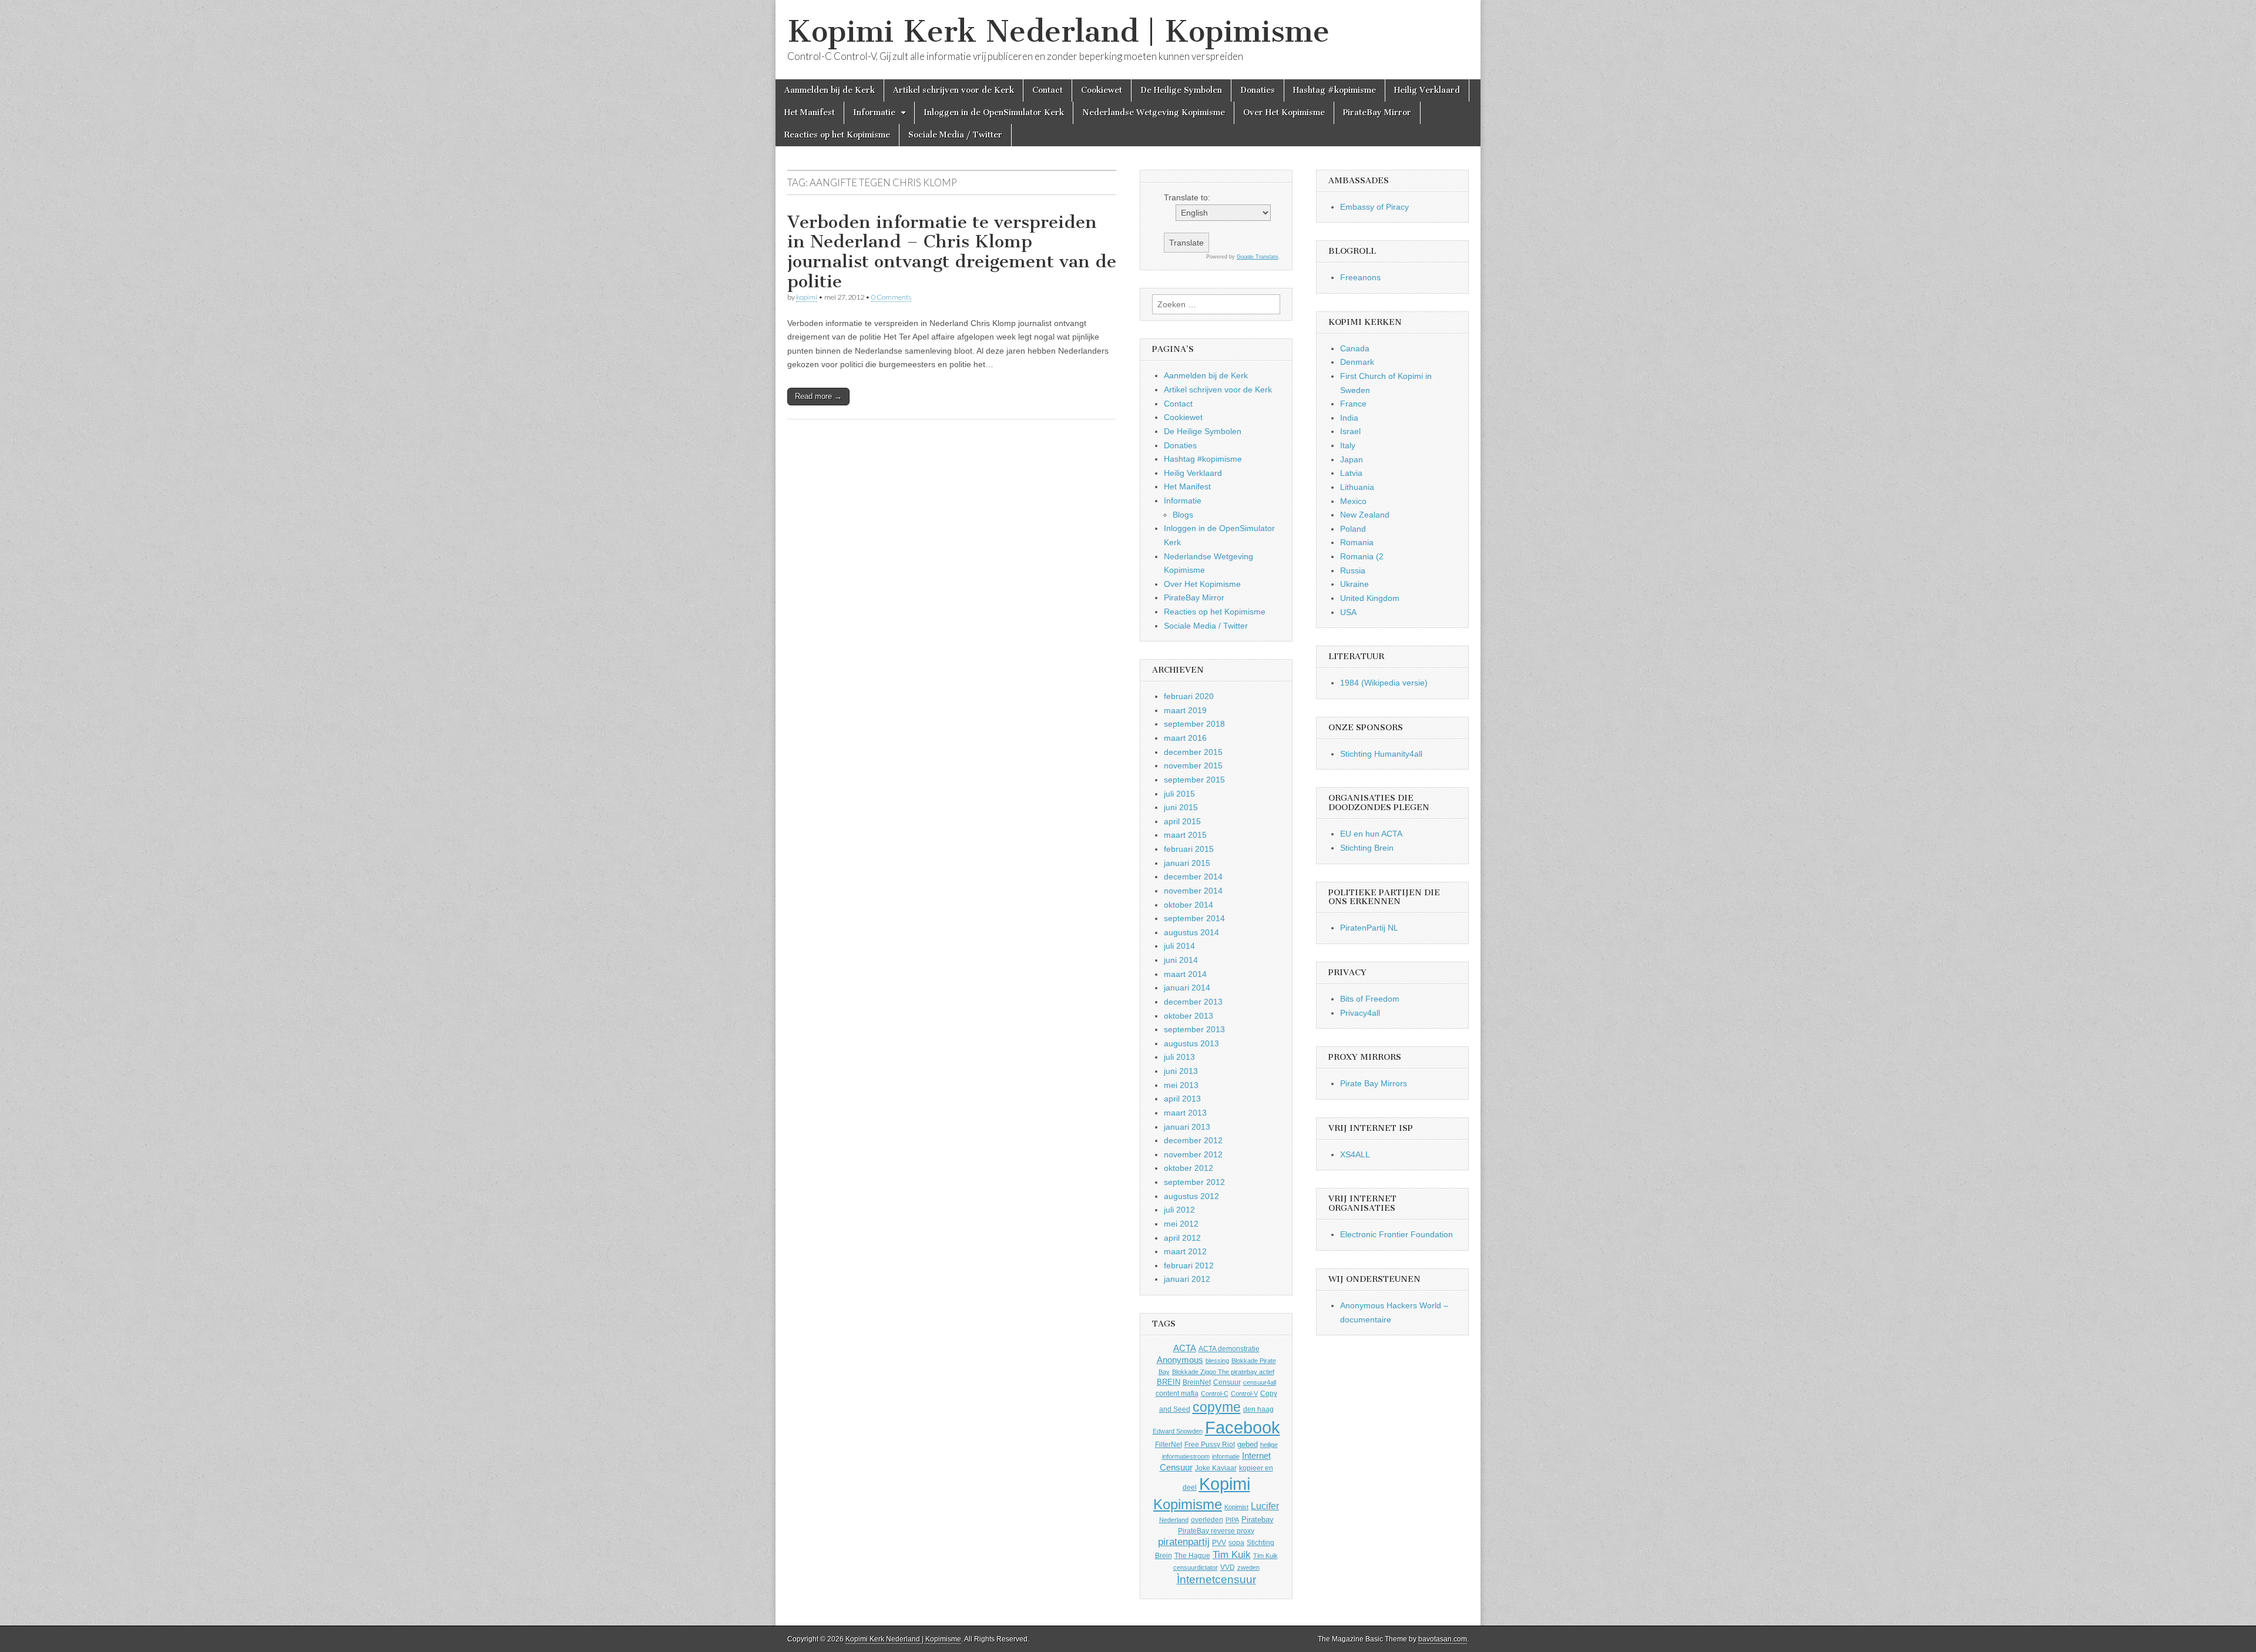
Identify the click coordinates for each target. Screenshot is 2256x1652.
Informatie (874, 113)
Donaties (1258, 90)
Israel (1350, 431)
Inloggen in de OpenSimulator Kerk (994, 113)
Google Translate (1258, 257)
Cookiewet (1102, 90)
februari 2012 (1189, 1265)
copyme (1217, 1407)
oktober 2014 (1189, 905)
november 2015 (1193, 765)
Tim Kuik (1232, 1555)
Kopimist (1236, 1507)
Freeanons (1360, 277)
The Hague (1192, 1556)
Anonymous (1180, 1360)
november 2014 (1193, 891)
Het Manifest (810, 113)
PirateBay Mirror (1377, 113)
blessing (1217, 1361)
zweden (1248, 1567)
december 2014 (1193, 877)
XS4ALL (1355, 1154)
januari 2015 (1187, 863)
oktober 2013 (1189, 1016)
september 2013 (1194, 1029)
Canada (1355, 348)
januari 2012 (1187, 1279)
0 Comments (891, 297)
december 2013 (1193, 1002)
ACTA (1185, 1348)
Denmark (1357, 362)
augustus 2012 (1191, 1196)
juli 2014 (1179, 946)
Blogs (1183, 515)
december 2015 (1193, 752)
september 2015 (1194, 780)
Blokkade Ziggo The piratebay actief (1223, 1372)
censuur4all (1260, 1382)
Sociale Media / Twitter (955, 135)
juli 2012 (1179, 1210)
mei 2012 (1181, 1224)
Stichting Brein (1367, 848)
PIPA (1232, 1520)
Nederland (1174, 1520)
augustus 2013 (1191, 1043)
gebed (1248, 1444)
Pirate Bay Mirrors (1374, 1083)
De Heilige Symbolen (1181, 90)
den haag (1258, 1409)
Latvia (1351, 473)
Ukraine (1354, 584)
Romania (1357, 542)
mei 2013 (1181, 1085)
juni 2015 (1181, 807)
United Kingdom (1370, 598)
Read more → (818, 396)
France (1353, 404)
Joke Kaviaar (1216, 1468)
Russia (1353, 570)
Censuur (1227, 1382)
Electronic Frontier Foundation (1396, 1234)
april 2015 (1182, 821)
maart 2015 (1185, 835)
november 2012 (1193, 1154)
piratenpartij (1184, 1542)
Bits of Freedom (1370, 999)
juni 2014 (1181, 960)
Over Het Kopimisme (1284, 113)
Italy (1348, 445)
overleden (1207, 1520)
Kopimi (1225, 1484)
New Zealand (1365, 515)
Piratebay (1258, 1520)
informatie (1226, 1456)
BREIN (1169, 1382)
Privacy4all (1360, 1013)
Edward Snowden (1178, 1431)
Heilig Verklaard (1427, 90)
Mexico (1353, 501)
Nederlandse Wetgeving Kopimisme (1154, 113)
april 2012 (1182, 1238)
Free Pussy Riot (1210, 1445)
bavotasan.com (1443, 1639)
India (1349, 418)
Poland (1353, 529)
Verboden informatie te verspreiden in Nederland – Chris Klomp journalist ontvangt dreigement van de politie (952, 252)
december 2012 (1193, 1140)
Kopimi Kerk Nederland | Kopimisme (1058, 31)
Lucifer (1265, 1506)
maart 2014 (1185, 974)
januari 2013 (1187, 1127)
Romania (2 (1362, 556)
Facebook (1243, 1427)
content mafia (1177, 1394)
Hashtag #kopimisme (1335, 90)
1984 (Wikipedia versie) (1384, 683)
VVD (1228, 1567)
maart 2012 (1185, 1251)
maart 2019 (1185, 710)
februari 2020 (1189, 696)
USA (1348, 612)
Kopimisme (1188, 1504)
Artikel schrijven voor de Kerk (954, 90)
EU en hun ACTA (1371, 834)
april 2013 (1182, 1099)
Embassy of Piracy (1374, 207)
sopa (1236, 1543)
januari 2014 (1187, 988)
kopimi (807, 297)
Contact (1048, 90)
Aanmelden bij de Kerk (830, 90)
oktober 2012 (1189, 1168)
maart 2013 (1185, 1113)
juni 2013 (1181, 1071)
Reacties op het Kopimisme (837, 135)
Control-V (1244, 1394)
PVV (1219, 1543)
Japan (1352, 459)
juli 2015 (1179, 794)
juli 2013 (1179, 1057)
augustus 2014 (1191, 932)
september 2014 (1194, 918)
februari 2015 (1189, 849)
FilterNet (1169, 1445)
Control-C (1215, 1394)
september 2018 (1194, 724)
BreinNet (1197, 1382)
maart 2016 (1185, 738)
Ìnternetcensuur (1216, 1579)
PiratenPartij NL (1369, 928)
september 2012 (1194, 1182)
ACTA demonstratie (1229, 1349)
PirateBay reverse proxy (1216, 1531)
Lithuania (1357, 487)
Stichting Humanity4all (1381, 754)
